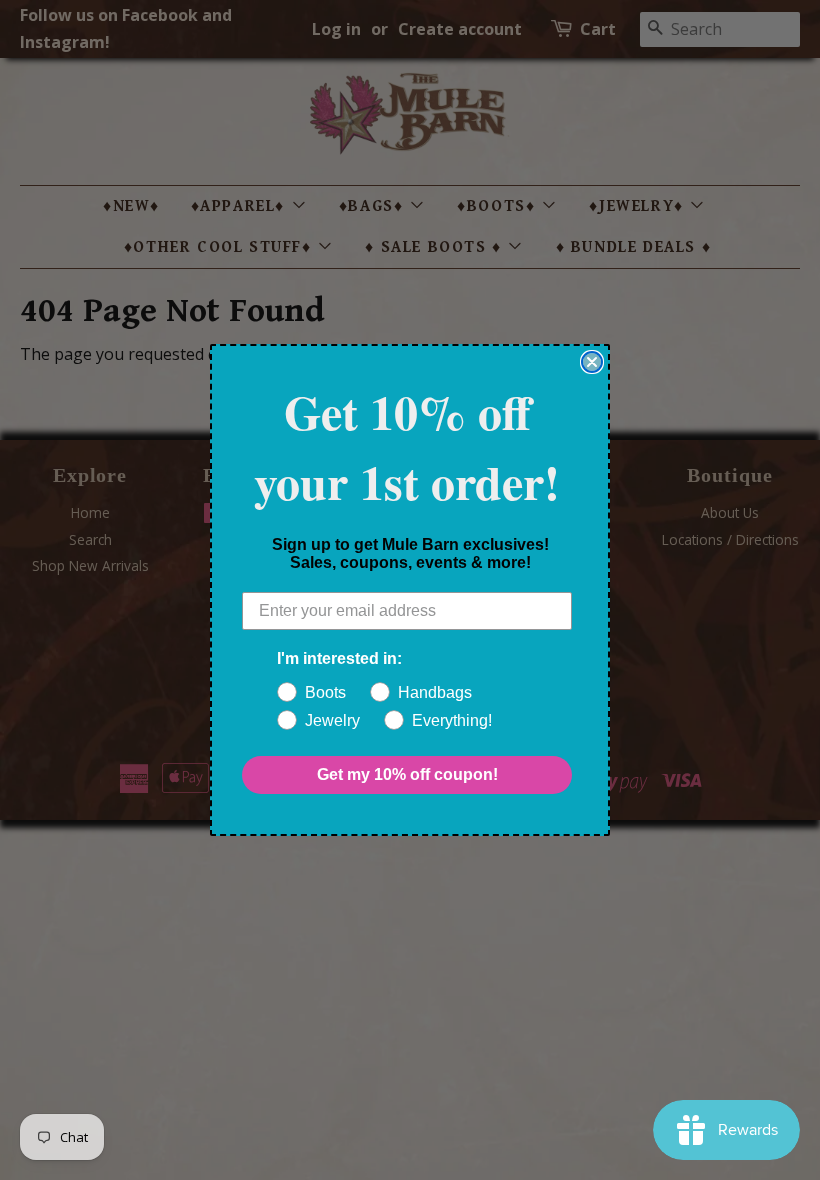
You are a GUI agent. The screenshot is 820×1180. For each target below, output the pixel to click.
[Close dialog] (592, 362)
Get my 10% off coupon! (407, 774)
